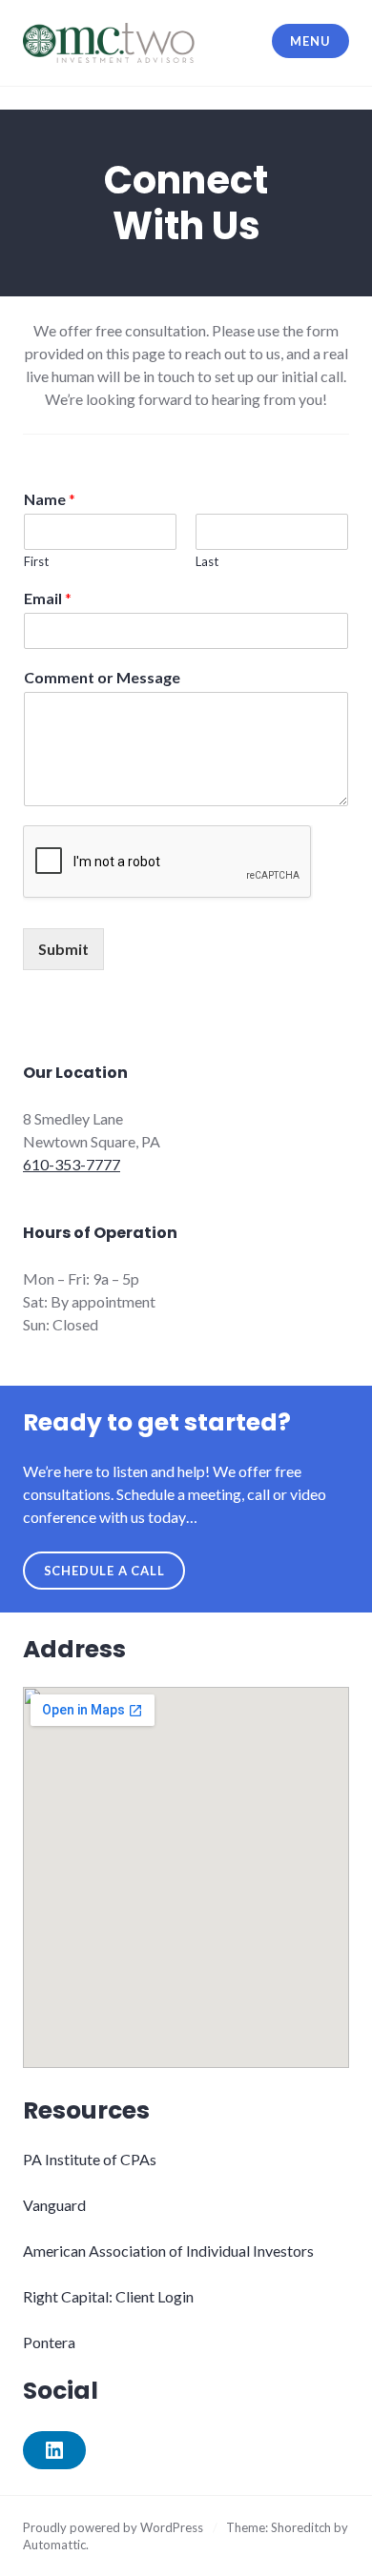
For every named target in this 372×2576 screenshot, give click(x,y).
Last (207, 561)
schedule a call (104, 1571)
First (36, 561)
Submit (63, 949)
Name (50, 499)
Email (48, 598)
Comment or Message (102, 677)
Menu (310, 41)
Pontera (49, 2342)
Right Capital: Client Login (108, 2296)
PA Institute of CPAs (90, 2159)
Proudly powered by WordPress (113, 2527)
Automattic (54, 2545)
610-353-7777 (72, 1164)
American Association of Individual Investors (168, 2251)
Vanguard (54, 2205)
